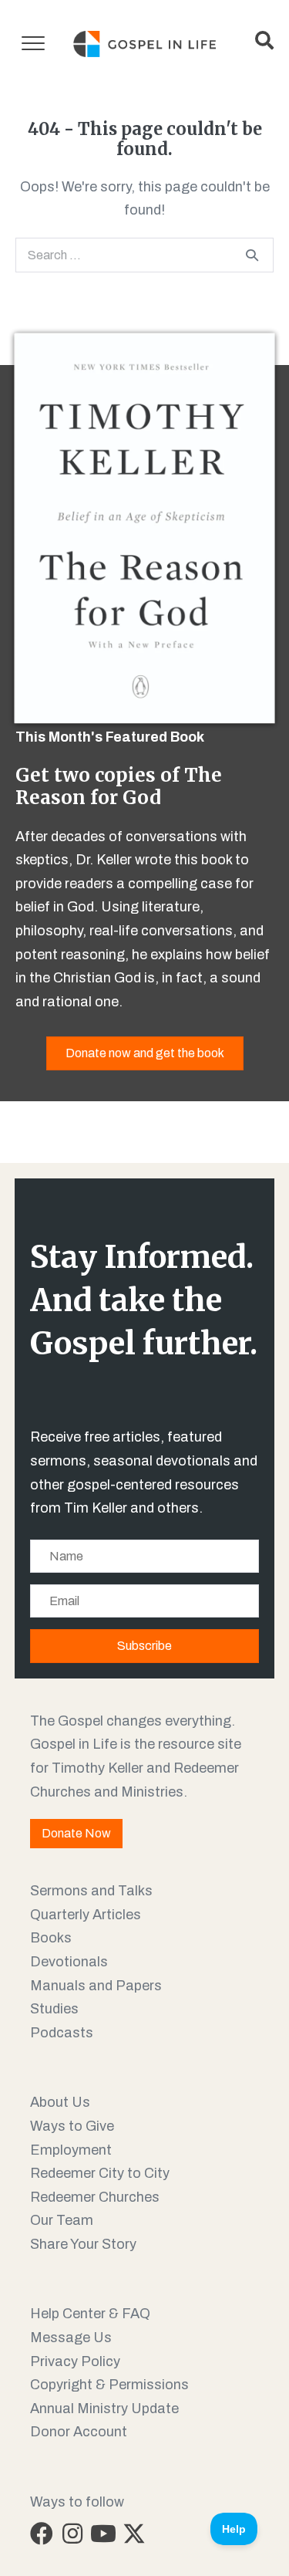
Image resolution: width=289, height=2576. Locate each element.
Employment (71, 2150)
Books (51, 1938)
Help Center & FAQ (90, 2314)
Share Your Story (83, 2244)
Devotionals (69, 1962)
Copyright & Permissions (109, 2385)
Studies (54, 2009)
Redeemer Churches (95, 2197)
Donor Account (79, 2432)
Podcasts (62, 2033)
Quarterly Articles (86, 1915)
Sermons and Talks (91, 1891)
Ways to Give (72, 2126)
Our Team (62, 2220)
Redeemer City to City (100, 2173)
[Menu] (33, 44)
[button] (42, 2534)
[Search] (252, 255)
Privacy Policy (75, 2361)
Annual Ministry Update (104, 2409)
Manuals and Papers (96, 1986)
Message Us (71, 2338)
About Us (60, 2102)
